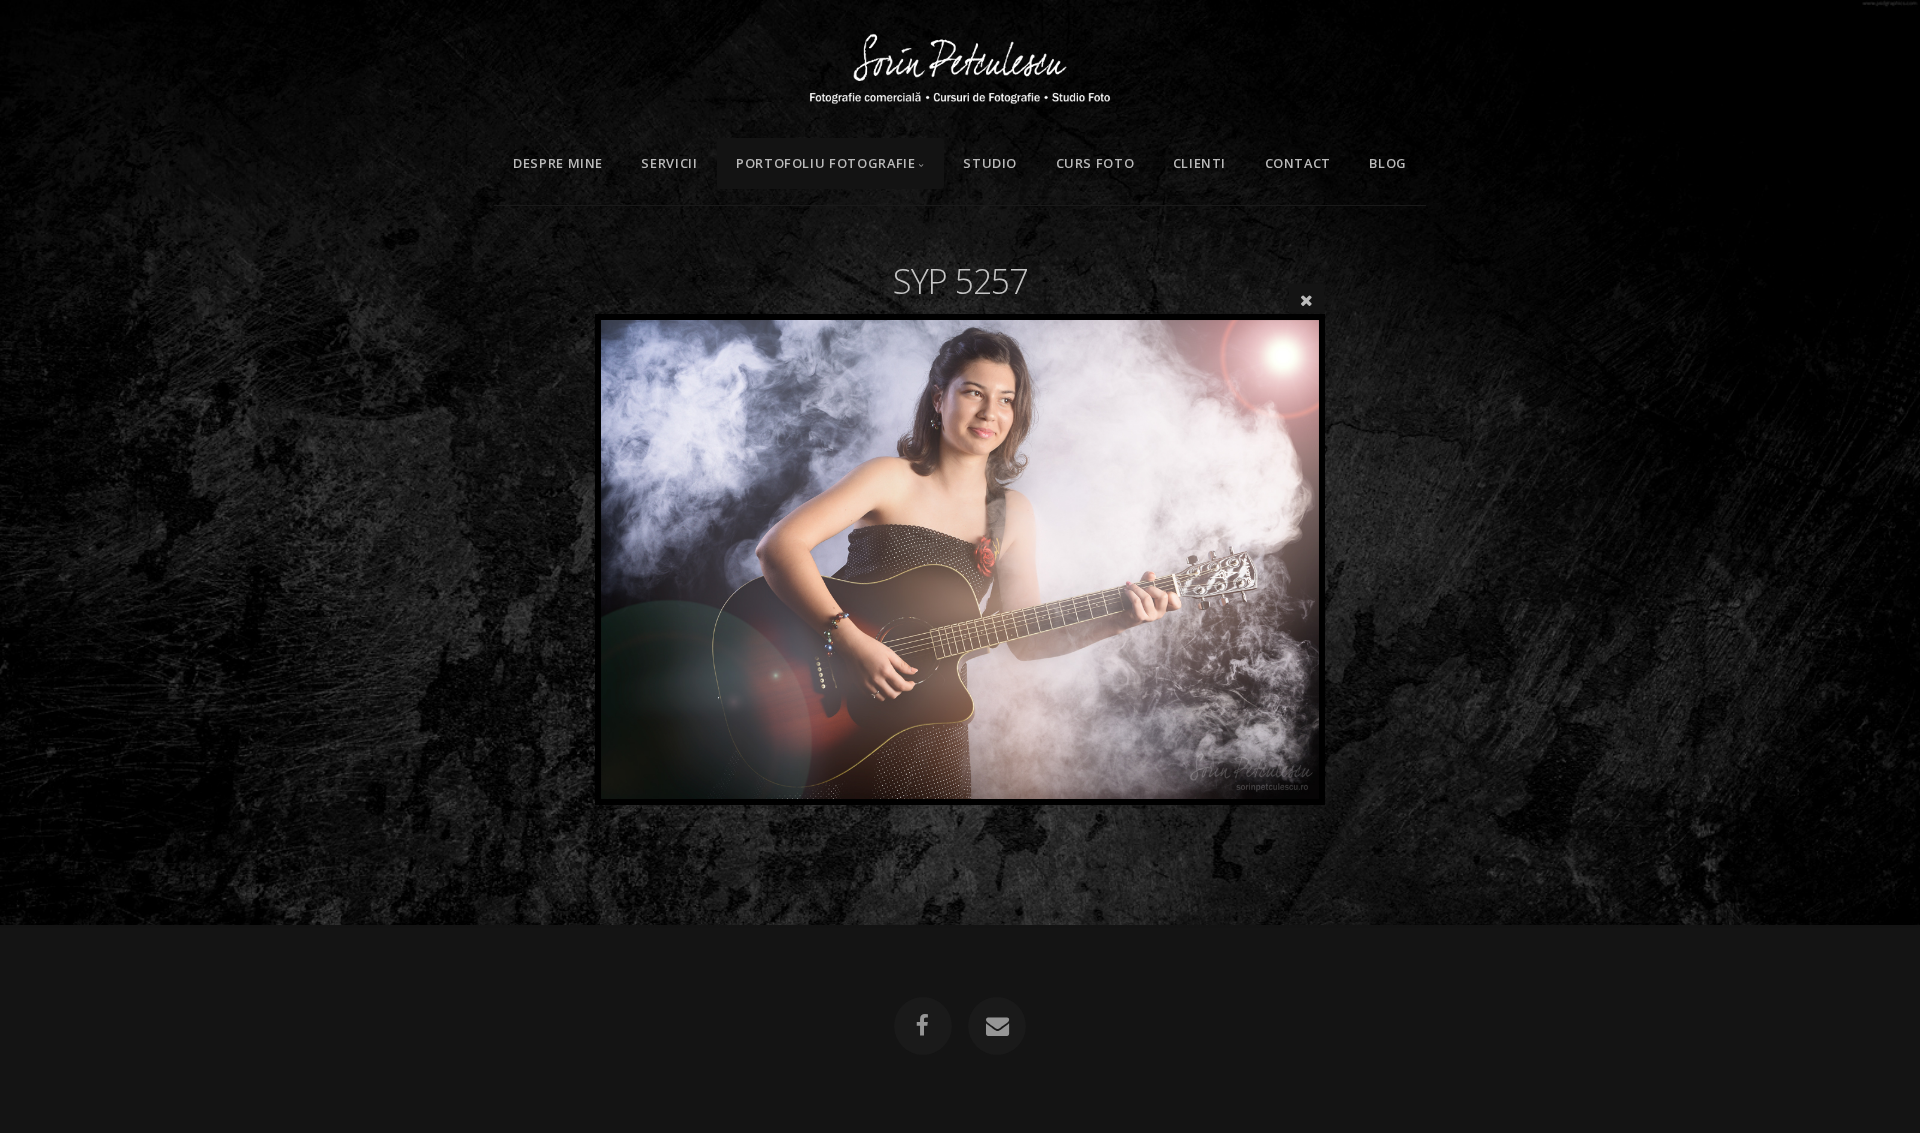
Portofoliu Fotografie (825, 163)
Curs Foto (1095, 163)
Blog (1388, 163)
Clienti (1199, 163)
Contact (1298, 163)
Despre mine (558, 163)
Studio (990, 163)
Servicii (669, 163)
